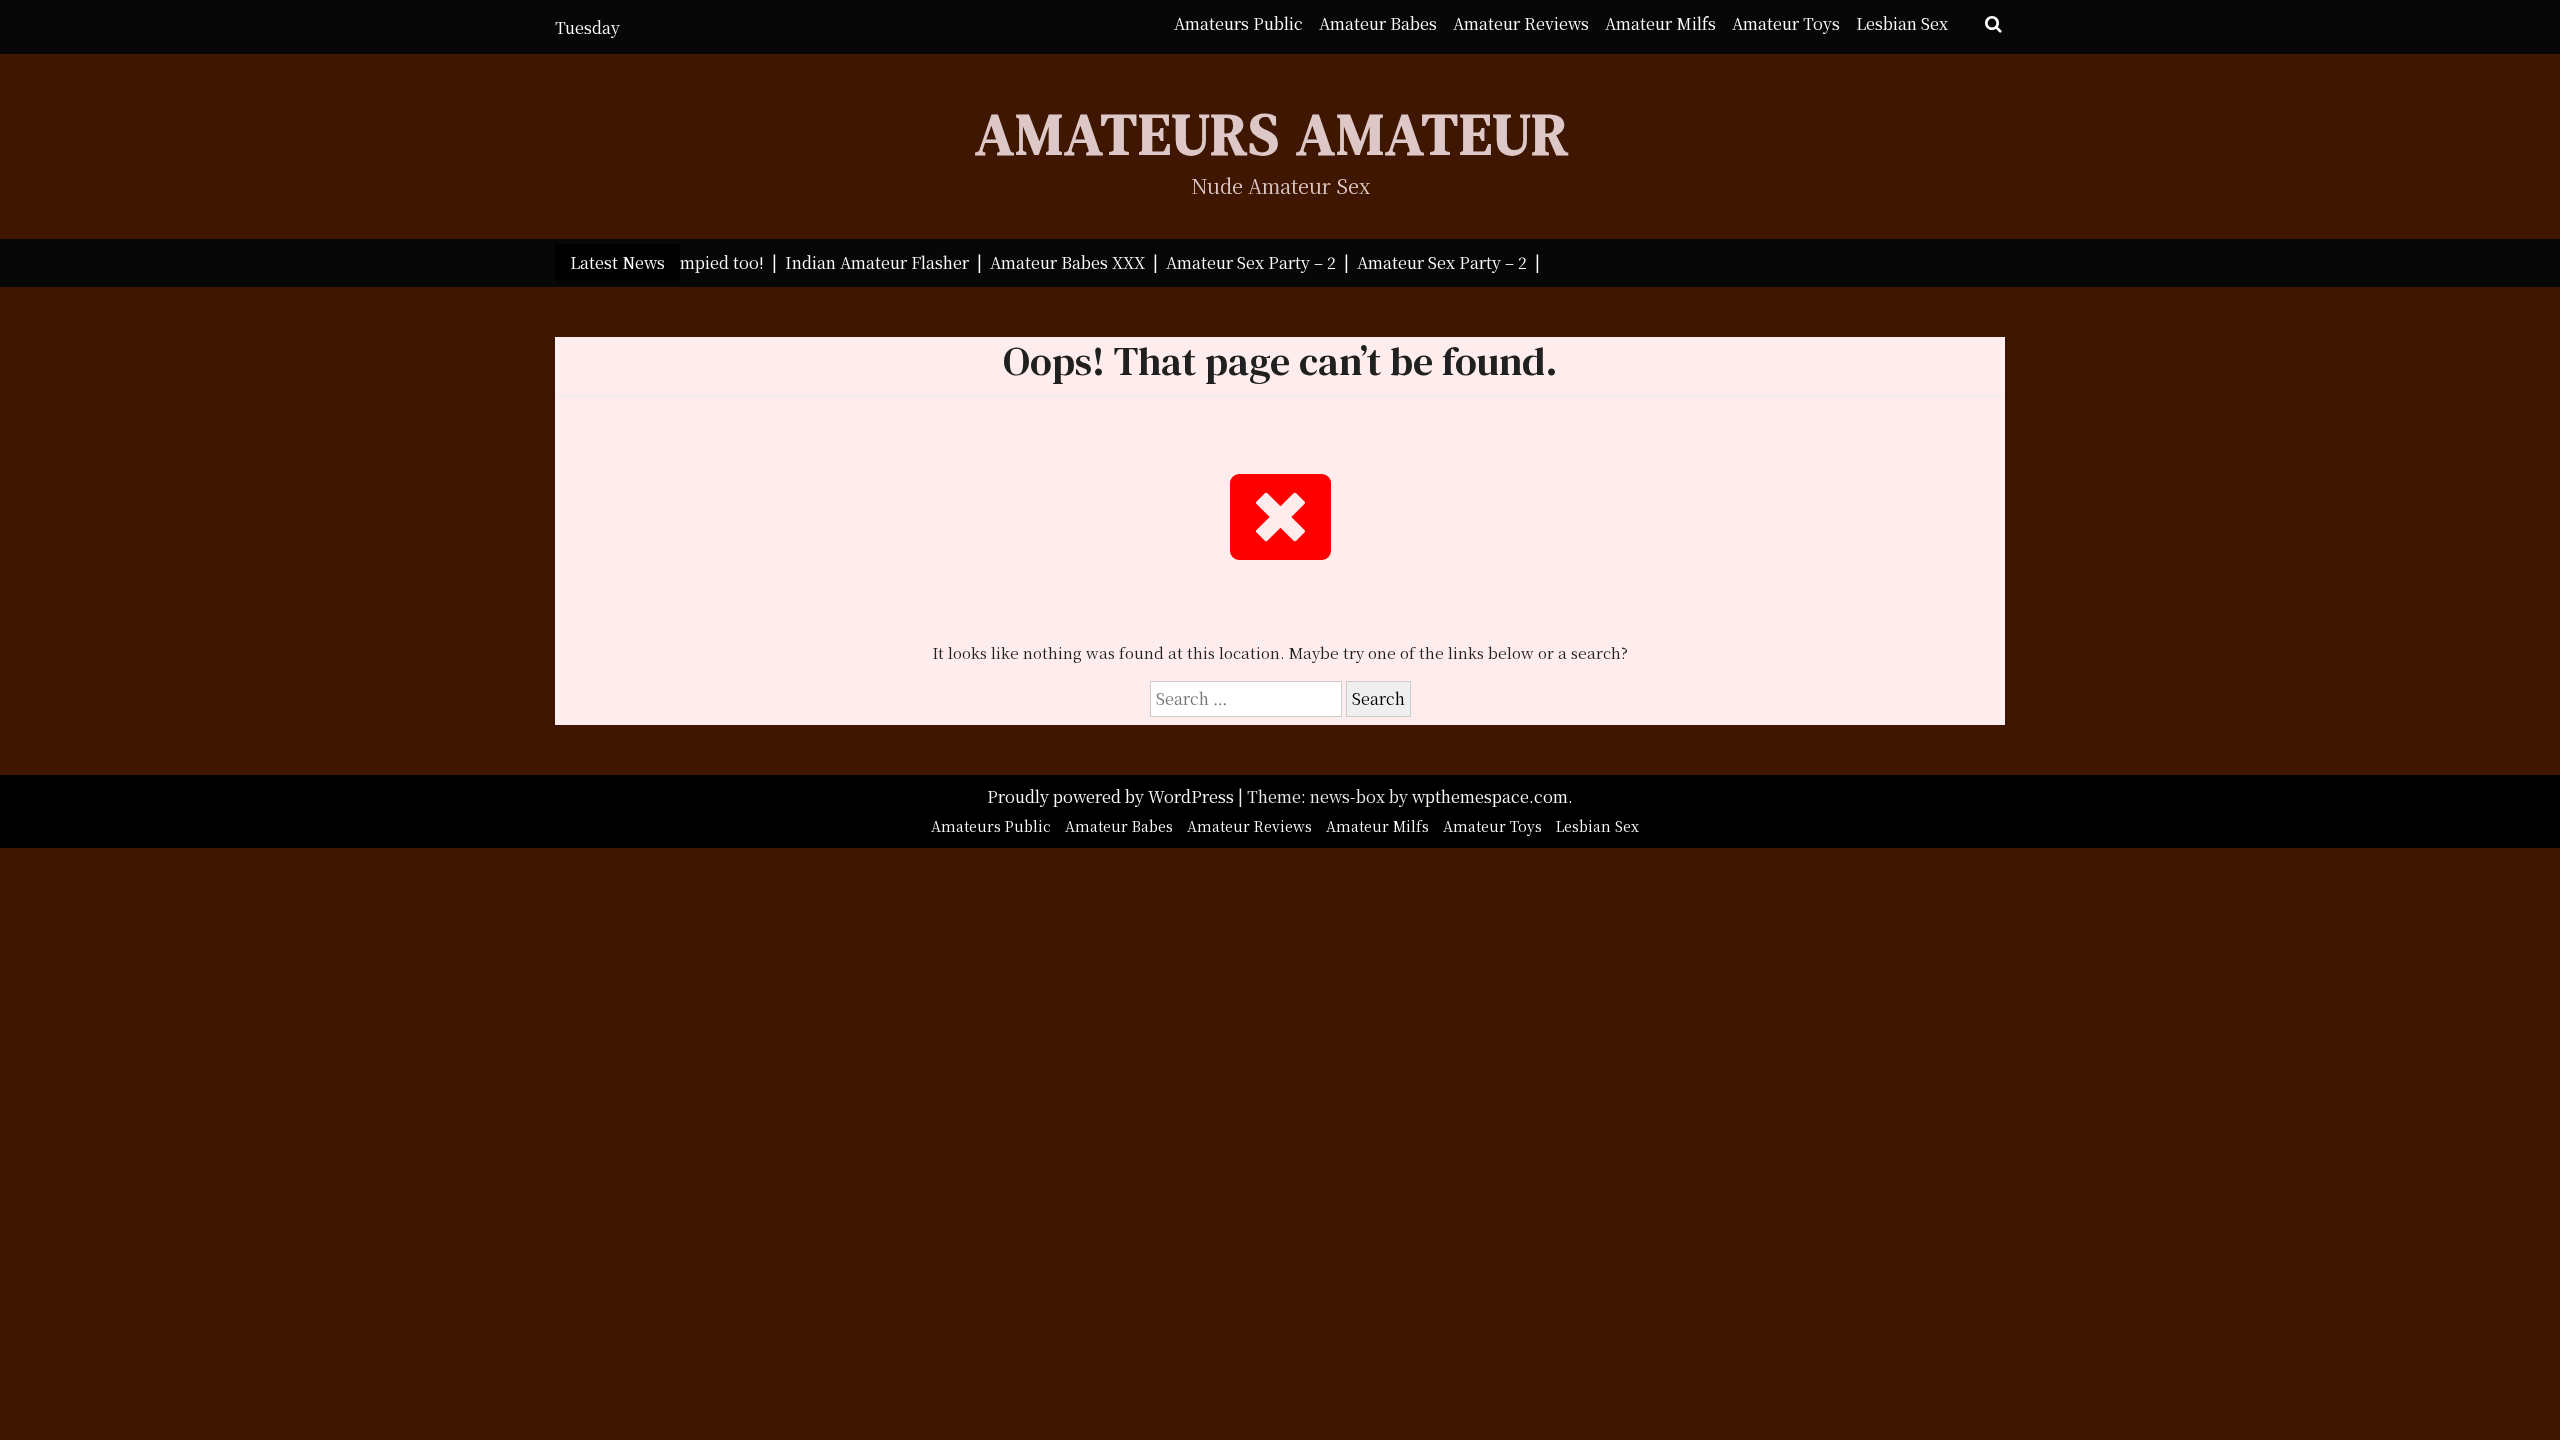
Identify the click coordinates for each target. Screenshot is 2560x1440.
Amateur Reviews (1521, 23)
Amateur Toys (1786, 23)
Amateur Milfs (1660, 23)
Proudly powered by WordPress (1112, 796)
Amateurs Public (1238, 23)
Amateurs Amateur (1272, 133)
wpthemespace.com (1490, 796)
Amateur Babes (1378, 23)
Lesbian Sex (1902, 23)
